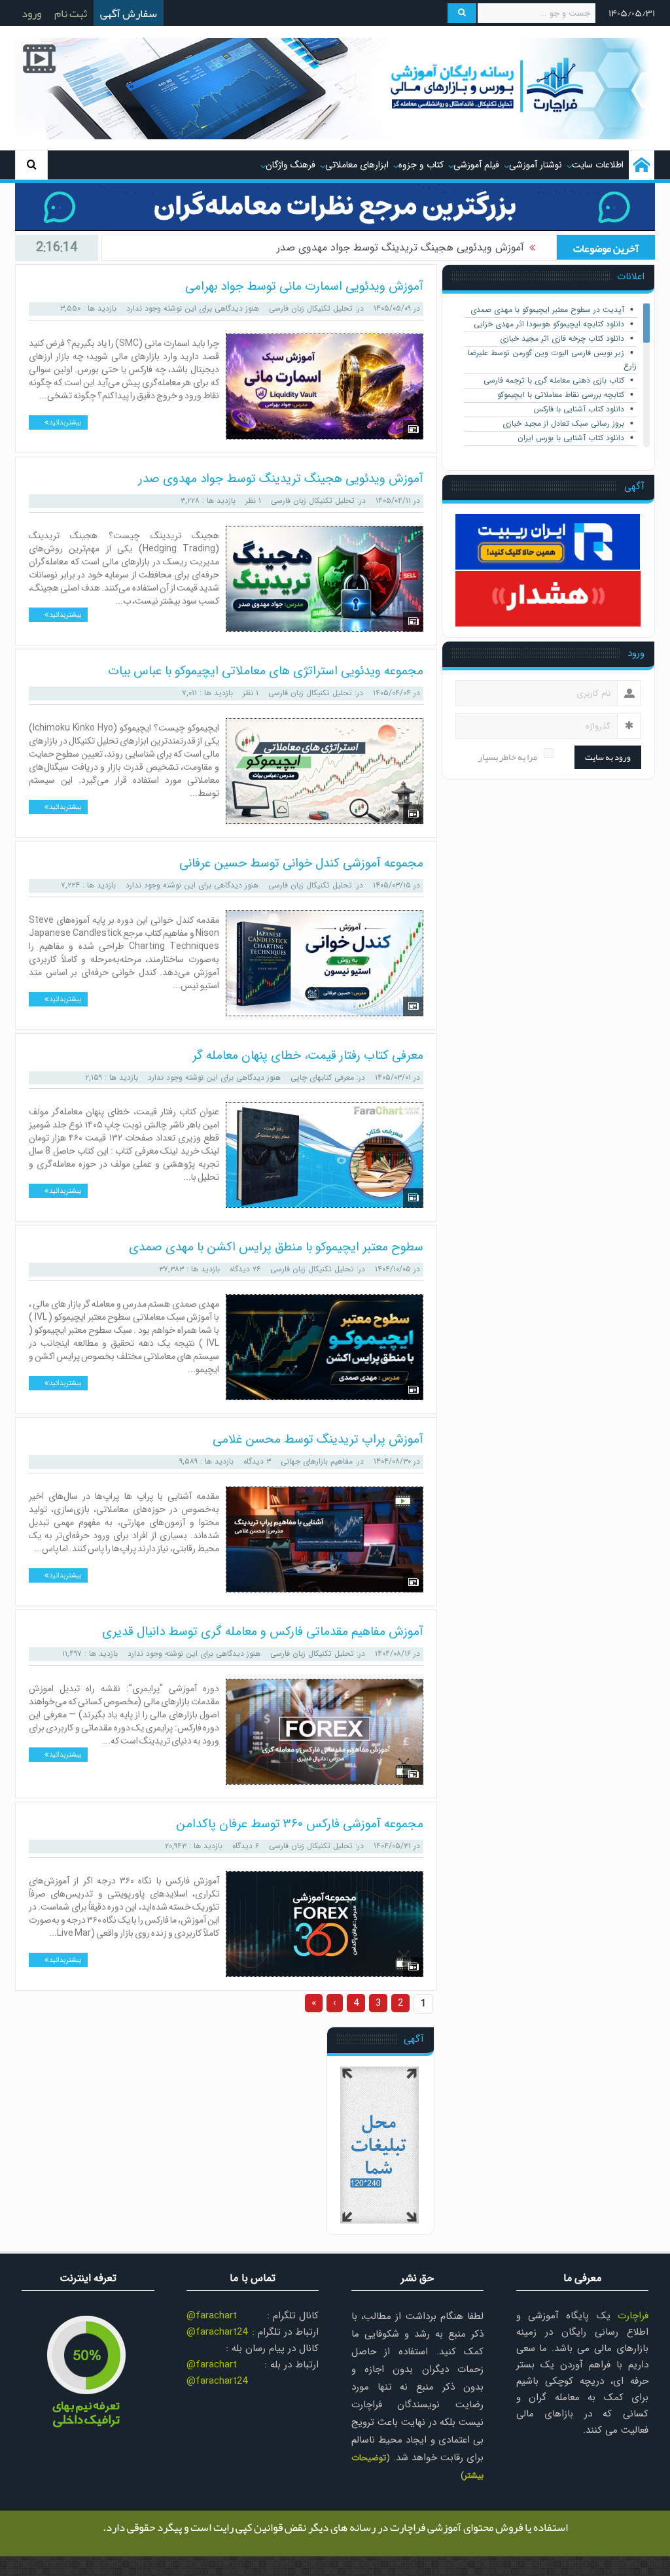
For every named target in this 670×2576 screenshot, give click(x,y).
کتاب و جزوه (421, 165)
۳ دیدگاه (257, 1461)
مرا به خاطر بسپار (508, 757)
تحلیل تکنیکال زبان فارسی (311, 308)
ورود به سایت (608, 757)
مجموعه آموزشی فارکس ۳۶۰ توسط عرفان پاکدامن (300, 1824)
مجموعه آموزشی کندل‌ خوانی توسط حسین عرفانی (301, 863)
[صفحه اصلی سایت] (642, 165)
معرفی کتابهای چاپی (322, 1077)
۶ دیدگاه (246, 1846)
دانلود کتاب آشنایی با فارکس (579, 409)
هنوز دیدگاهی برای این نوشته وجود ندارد (193, 308)
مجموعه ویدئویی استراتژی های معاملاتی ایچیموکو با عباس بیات (386, 257)
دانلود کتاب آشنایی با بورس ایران (571, 438)
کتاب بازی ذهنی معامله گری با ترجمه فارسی (554, 380)
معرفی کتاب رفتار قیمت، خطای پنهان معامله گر (308, 1056)
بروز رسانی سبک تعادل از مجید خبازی (563, 423)
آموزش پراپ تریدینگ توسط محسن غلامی (318, 1439)
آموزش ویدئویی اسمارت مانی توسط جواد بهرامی (304, 286)
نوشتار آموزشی (536, 165)
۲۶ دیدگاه (245, 1269)
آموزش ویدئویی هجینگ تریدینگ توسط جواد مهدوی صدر (281, 479)
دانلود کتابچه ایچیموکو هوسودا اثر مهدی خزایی (549, 324)
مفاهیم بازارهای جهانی (317, 1461)
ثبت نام (71, 13)
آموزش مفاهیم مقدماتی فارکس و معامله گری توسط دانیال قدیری (263, 1632)
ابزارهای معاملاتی (357, 165)
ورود (31, 13)
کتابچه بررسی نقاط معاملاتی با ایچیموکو (561, 395)
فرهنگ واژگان (291, 165)
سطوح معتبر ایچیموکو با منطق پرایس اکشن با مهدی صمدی (276, 1247)
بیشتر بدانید (65, 423)
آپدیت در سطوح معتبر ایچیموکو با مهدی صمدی (547, 310)
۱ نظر (253, 501)
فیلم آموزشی (476, 165)
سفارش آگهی (129, 13)
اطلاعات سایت (598, 165)
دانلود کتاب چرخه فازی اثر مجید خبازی (562, 338)
